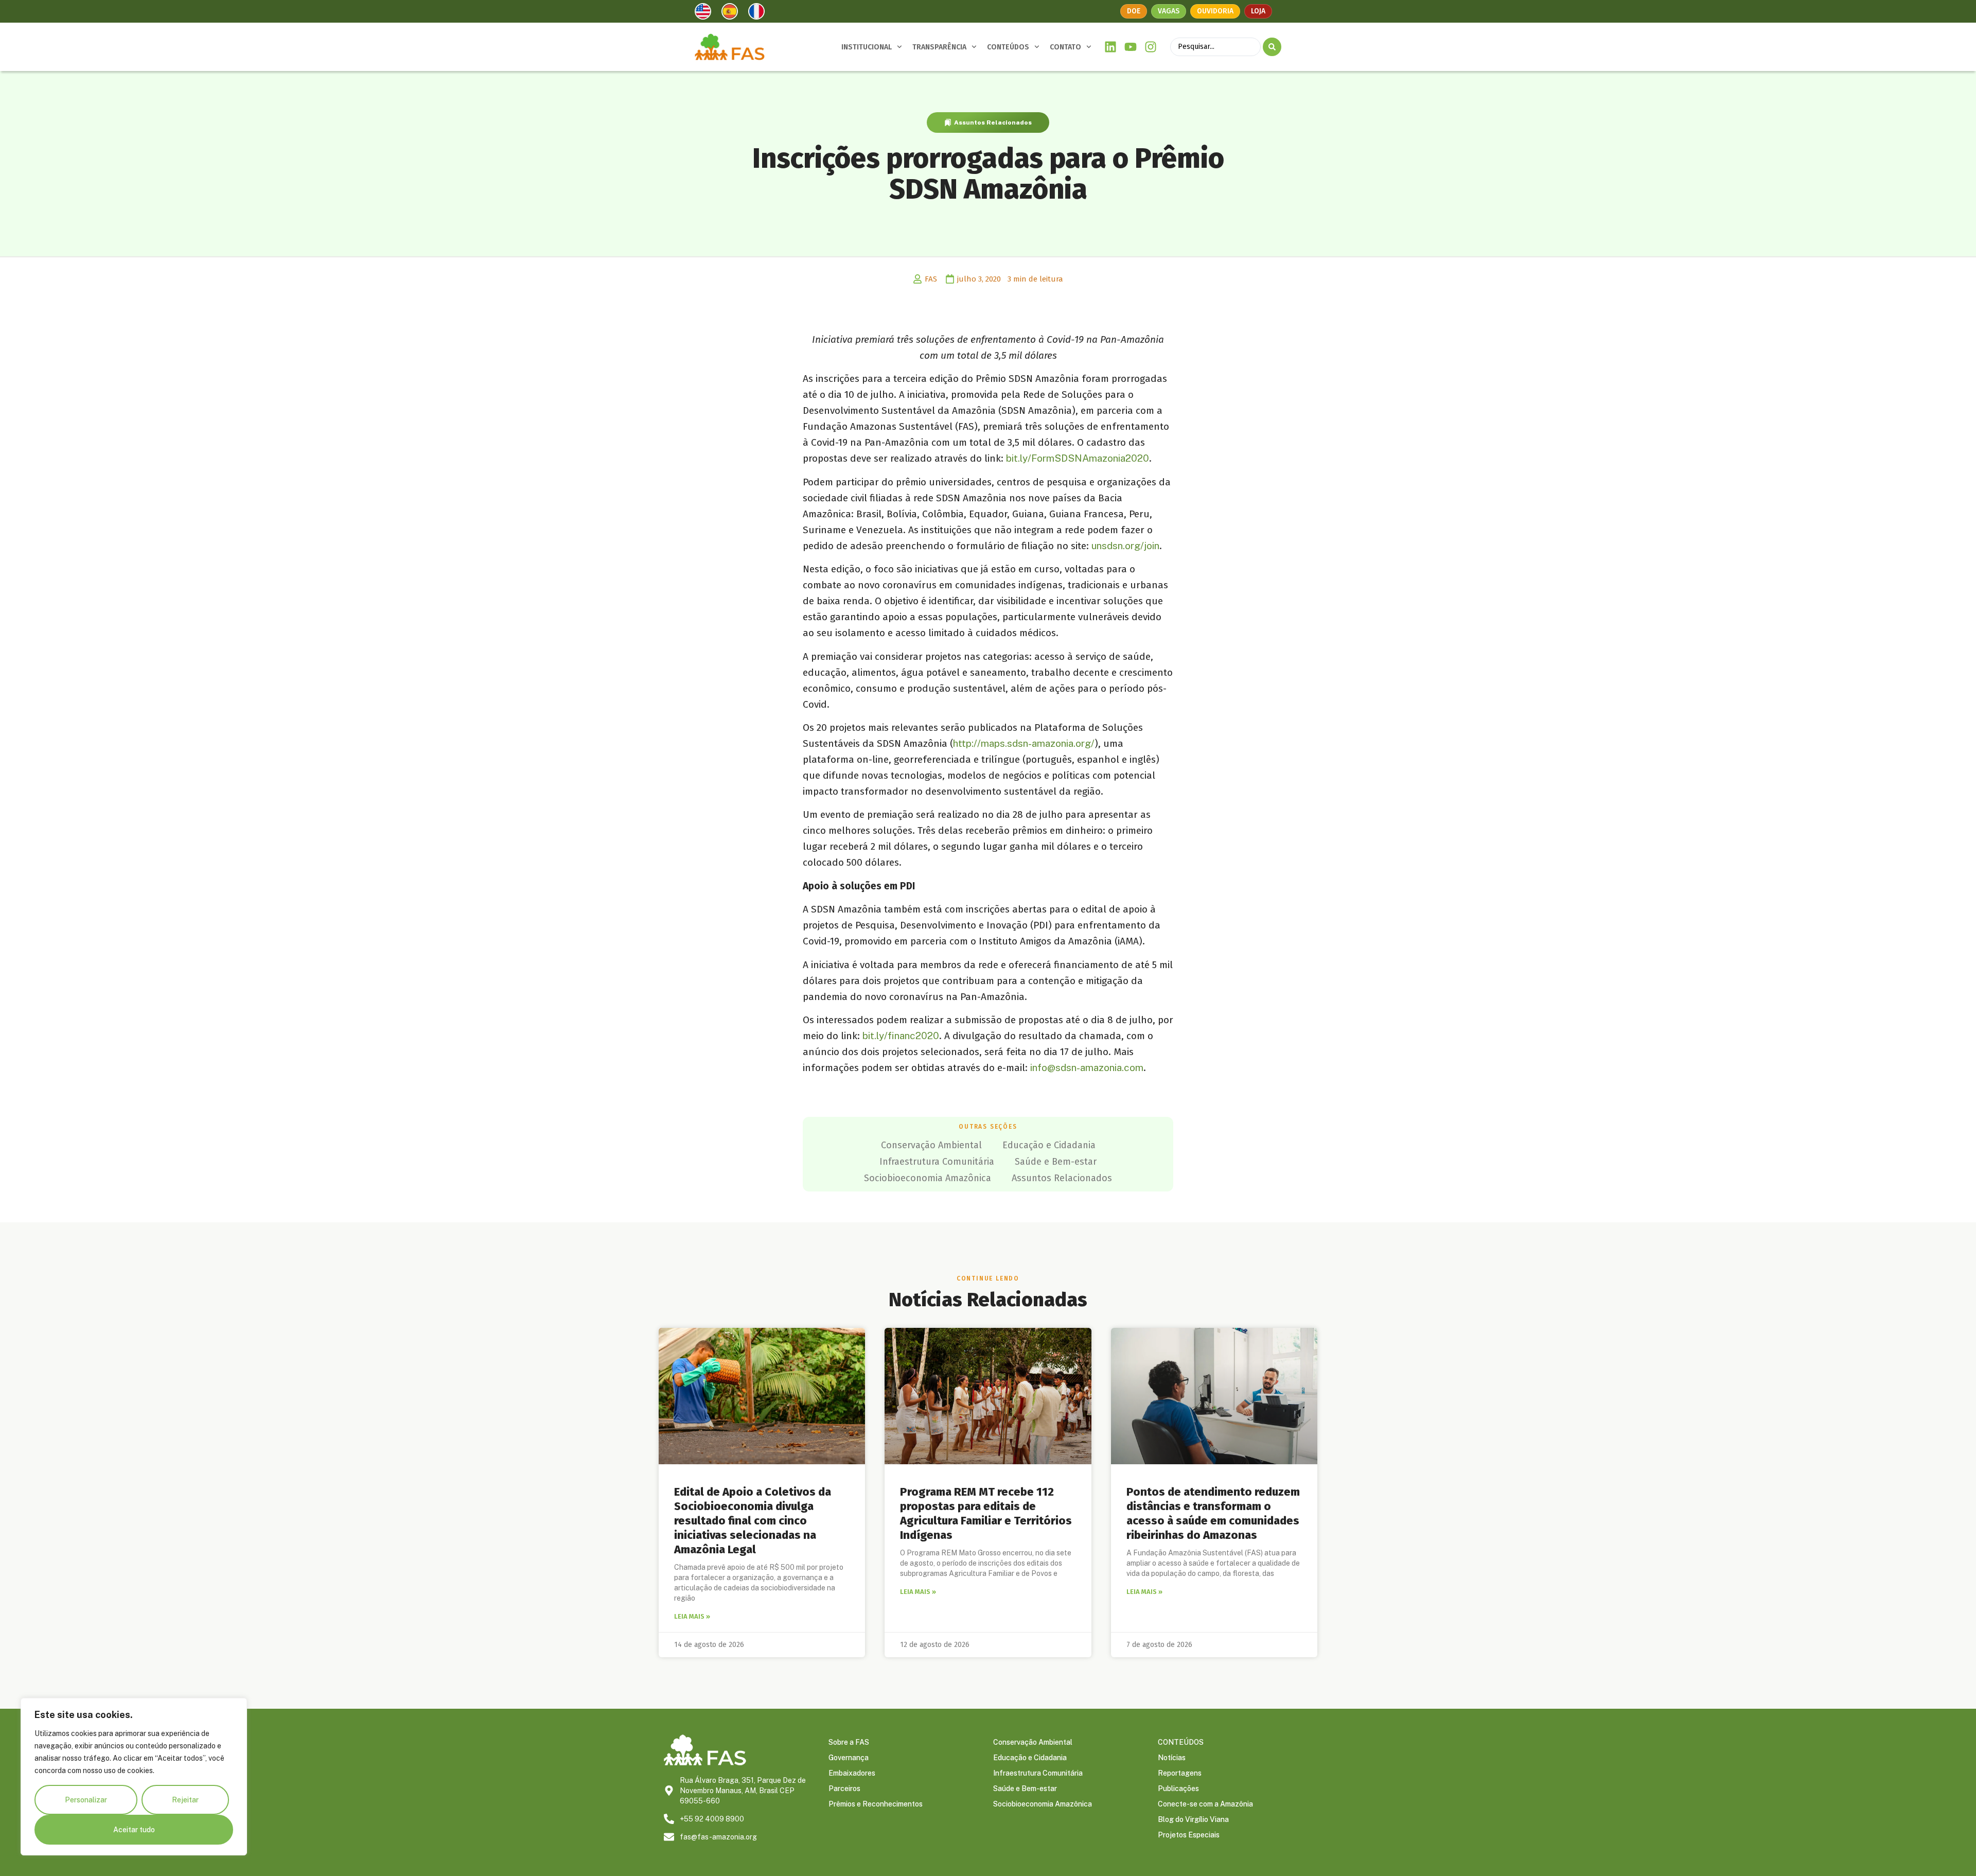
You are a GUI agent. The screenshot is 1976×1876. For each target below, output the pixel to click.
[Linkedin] (1111, 47)
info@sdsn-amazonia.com (1087, 1067)
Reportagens (1180, 1773)
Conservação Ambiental (931, 1145)
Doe (1134, 11)
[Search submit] (1272, 47)
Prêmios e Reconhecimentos (876, 1804)
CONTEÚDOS (1008, 47)
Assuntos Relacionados (993, 122)
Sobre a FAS (849, 1742)
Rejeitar (185, 1800)
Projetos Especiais (1189, 1835)
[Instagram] (1150, 47)
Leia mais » (692, 1616)
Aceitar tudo (134, 1830)
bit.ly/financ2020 (901, 1036)
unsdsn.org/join (1125, 546)
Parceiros (844, 1789)
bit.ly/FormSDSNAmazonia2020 (1078, 458)
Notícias (1172, 1758)
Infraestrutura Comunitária (937, 1162)
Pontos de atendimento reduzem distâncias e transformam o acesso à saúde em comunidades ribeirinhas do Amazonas (1213, 1513)
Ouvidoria (1215, 11)
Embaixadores (852, 1773)
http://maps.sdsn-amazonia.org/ (1024, 743)
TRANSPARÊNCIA (939, 47)
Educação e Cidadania (1049, 1145)
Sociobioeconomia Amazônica (928, 1178)
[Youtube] (1131, 47)
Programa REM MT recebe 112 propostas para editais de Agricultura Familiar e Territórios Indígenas (986, 1513)
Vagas (1169, 11)
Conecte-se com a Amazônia (1205, 1804)
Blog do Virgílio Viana (1193, 1819)
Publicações (1178, 1789)
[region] (134, 1777)
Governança (849, 1758)
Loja (1258, 11)
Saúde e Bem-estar (1056, 1162)
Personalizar (86, 1800)
